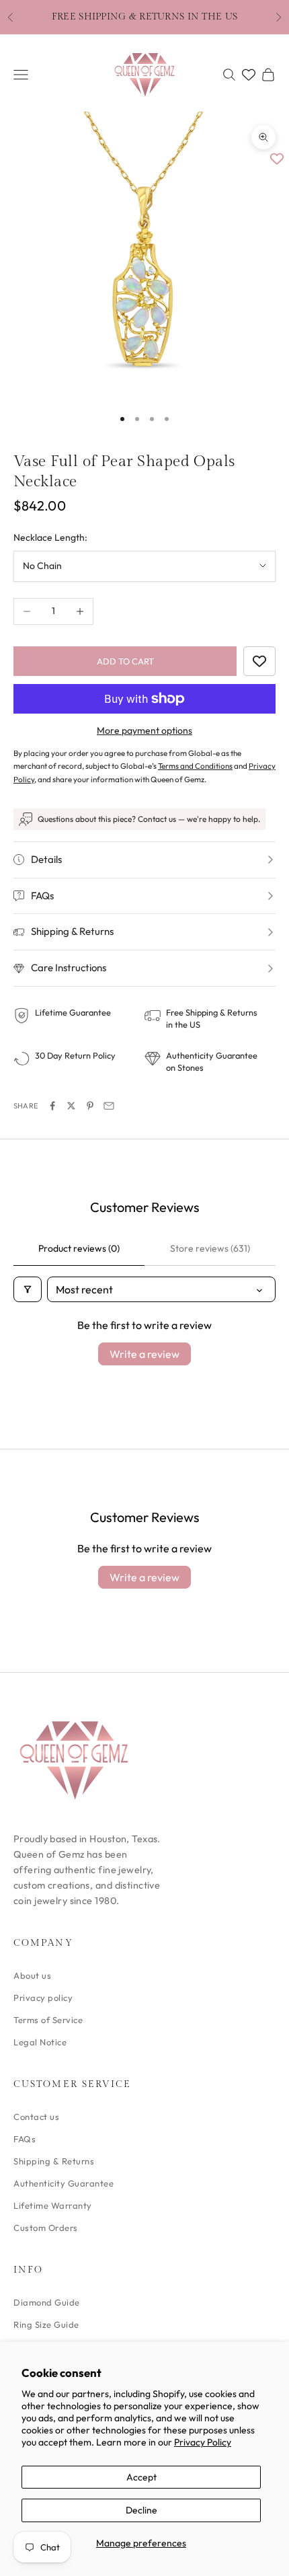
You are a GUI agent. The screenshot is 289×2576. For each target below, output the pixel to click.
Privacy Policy (203, 2442)
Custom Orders (46, 2228)
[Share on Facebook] (52, 1106)
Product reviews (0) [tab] (79, 1248)
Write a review (144, 1354)
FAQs (25, 2139)
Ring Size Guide (46, 2324)
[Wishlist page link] (249, 75)
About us (32, 1975)
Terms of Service (48, 2020)
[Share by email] (109, 1106)
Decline (141, 2510)
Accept (141, 2477)
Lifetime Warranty (53, 2205)
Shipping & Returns (54, 2161)
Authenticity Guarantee (64, 2183)
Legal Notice (40, 2042)
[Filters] (28, 1289)
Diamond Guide (47, 2302)
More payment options (144, 730)
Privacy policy (43, 1998)
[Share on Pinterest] (90, 1106)
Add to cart (125, 661)
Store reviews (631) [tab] (210, 1248)
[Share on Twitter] (71, 1106)
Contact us (36, 2117)
